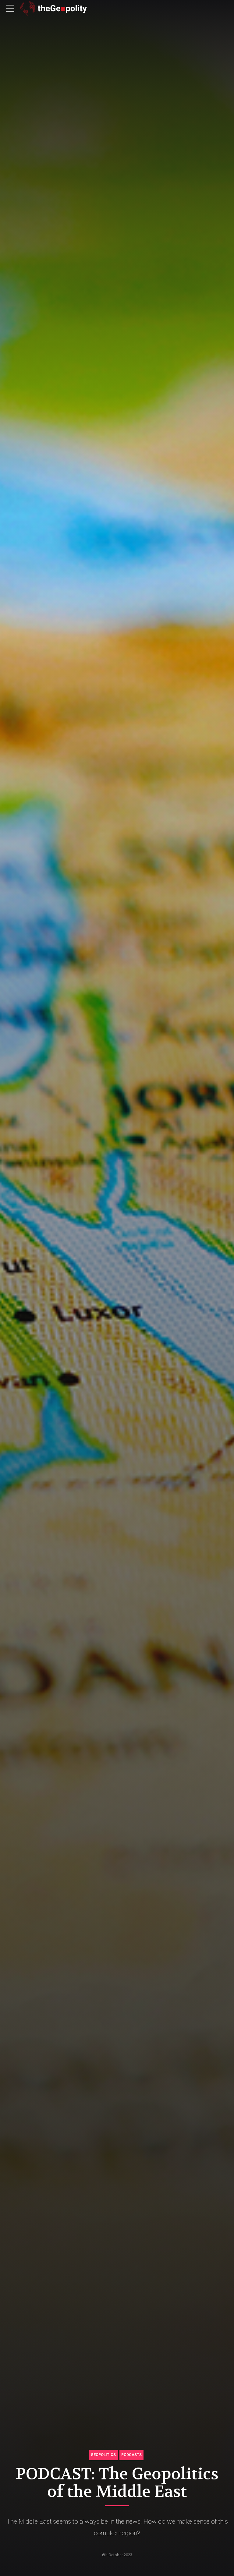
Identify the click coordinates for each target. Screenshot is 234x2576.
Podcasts (131, 2455)
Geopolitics (103, 2455)
